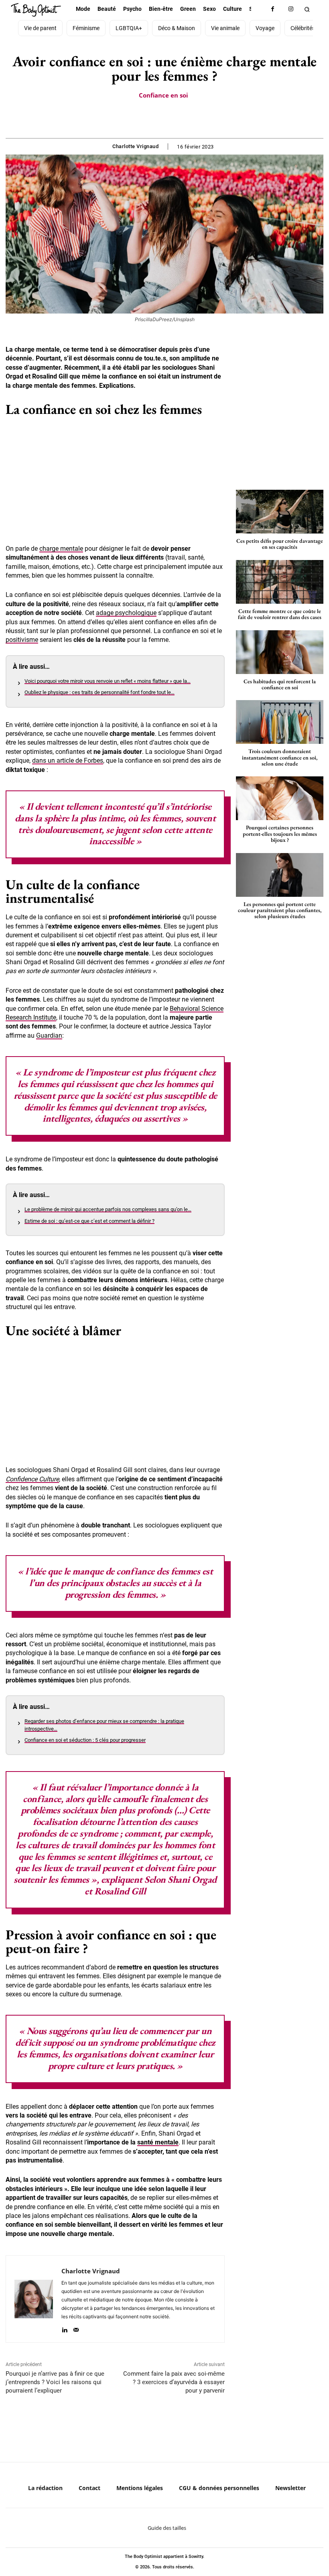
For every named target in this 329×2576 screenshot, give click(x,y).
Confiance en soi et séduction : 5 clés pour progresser (85, 1740)
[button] (307, 9)
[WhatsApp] (173, 118)
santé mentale (158, 2142)
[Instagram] (291, 9)
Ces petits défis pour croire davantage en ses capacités (280, 544)
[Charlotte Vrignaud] (34, 2299)
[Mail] (76, 2328)
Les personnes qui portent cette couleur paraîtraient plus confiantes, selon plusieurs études (280, 910)
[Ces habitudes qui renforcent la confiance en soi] (280, 652)
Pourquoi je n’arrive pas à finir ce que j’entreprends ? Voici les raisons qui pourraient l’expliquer (55, 2382)
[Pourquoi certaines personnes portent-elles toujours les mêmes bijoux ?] (280, 798)
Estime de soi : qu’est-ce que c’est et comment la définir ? (89, 1221)
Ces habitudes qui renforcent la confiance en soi (280, 684)
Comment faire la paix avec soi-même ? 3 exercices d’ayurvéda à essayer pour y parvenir (174, 2382)
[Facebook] (273, 9)
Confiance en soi (163, 95)
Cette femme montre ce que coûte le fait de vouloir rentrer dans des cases (280, 614)
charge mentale (61, 549)
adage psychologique (126, 613)
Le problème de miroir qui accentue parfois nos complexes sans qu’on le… (108, 1209)
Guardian (49, 1035)
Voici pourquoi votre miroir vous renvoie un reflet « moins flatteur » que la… (108, 681)
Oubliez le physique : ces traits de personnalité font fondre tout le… (100, 692)
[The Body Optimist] (36, 10)
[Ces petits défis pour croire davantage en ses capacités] (280, 512)
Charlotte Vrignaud (135, 146)
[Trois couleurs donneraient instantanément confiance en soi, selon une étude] (280, 722)
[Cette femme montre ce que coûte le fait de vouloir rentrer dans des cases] (280, 582)
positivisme (22, 640)
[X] (155, 118)
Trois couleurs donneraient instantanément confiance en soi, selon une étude (280, 757)
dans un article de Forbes (68, 761)
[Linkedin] (64, 2328)
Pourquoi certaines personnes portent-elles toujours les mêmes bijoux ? (280, 834)
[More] (192, 118)
